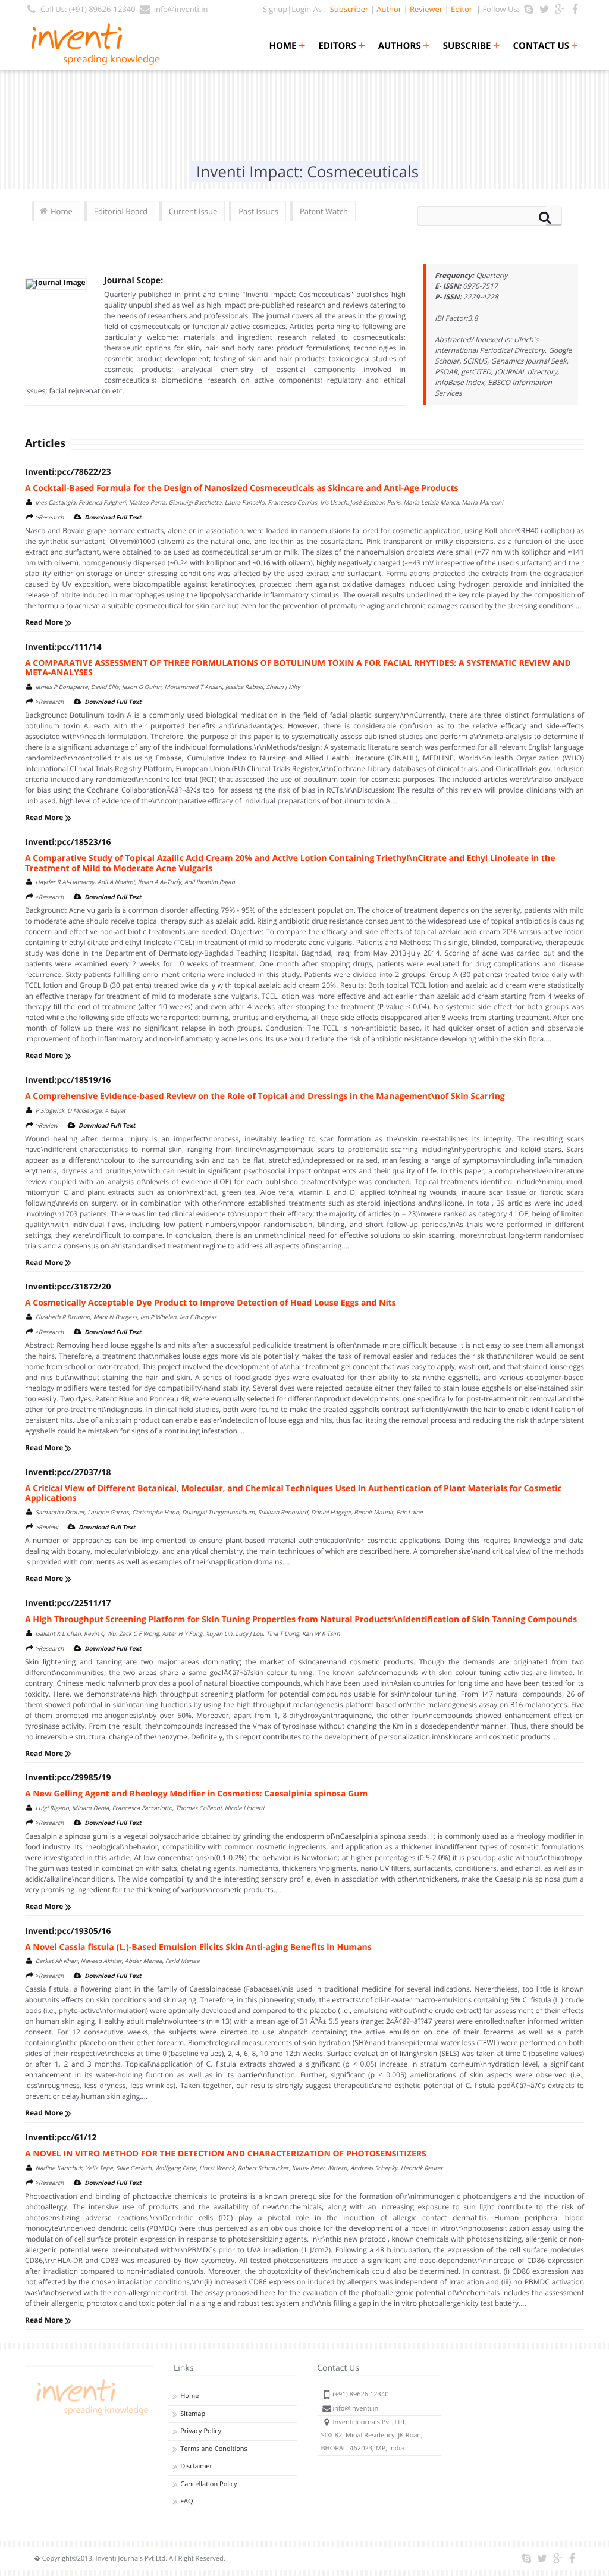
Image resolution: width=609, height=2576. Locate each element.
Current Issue (193, 211)
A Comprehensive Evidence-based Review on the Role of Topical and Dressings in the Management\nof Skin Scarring (265, 1096)
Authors (404, 46)
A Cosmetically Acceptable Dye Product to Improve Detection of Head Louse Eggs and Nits (211, 1303)
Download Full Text (113, 517)
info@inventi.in (181, 9)
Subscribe (472, 46)
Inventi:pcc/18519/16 (68, 1080)
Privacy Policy (201, 2431)
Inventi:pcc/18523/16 (68, 842)
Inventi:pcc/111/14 (63, 647)
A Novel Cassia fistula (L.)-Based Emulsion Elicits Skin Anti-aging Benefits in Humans (198, 1947)
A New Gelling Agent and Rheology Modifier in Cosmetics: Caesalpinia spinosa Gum (196, 1794)
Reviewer (426, 9)
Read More (45, 622)
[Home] (90, 2415)
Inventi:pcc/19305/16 (68, 1931)
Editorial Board (121, 211)
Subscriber (347, 9)
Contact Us (546, 46)
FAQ (186, 2501)
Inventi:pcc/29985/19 (68, 1778)
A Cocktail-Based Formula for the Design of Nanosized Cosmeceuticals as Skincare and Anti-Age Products (242, 488)
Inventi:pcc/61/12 (61, 2138)
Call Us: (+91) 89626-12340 (88, 9)
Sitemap (193, 2414)
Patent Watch (324, 211)
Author (389, 9)
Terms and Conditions (214, 2449)
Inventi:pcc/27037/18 (68, 1472)
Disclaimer (196, 2466)
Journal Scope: (134, 281)
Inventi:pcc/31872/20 (68, 1287)
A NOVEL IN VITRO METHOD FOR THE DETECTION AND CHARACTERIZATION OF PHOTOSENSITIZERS (226, 2154)
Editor (462, 9)
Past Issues (258, 211)
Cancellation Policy (208, 2484)
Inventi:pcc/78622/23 (68, 472)
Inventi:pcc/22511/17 (68, 1603)
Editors (341, 46)
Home (287, 46)
